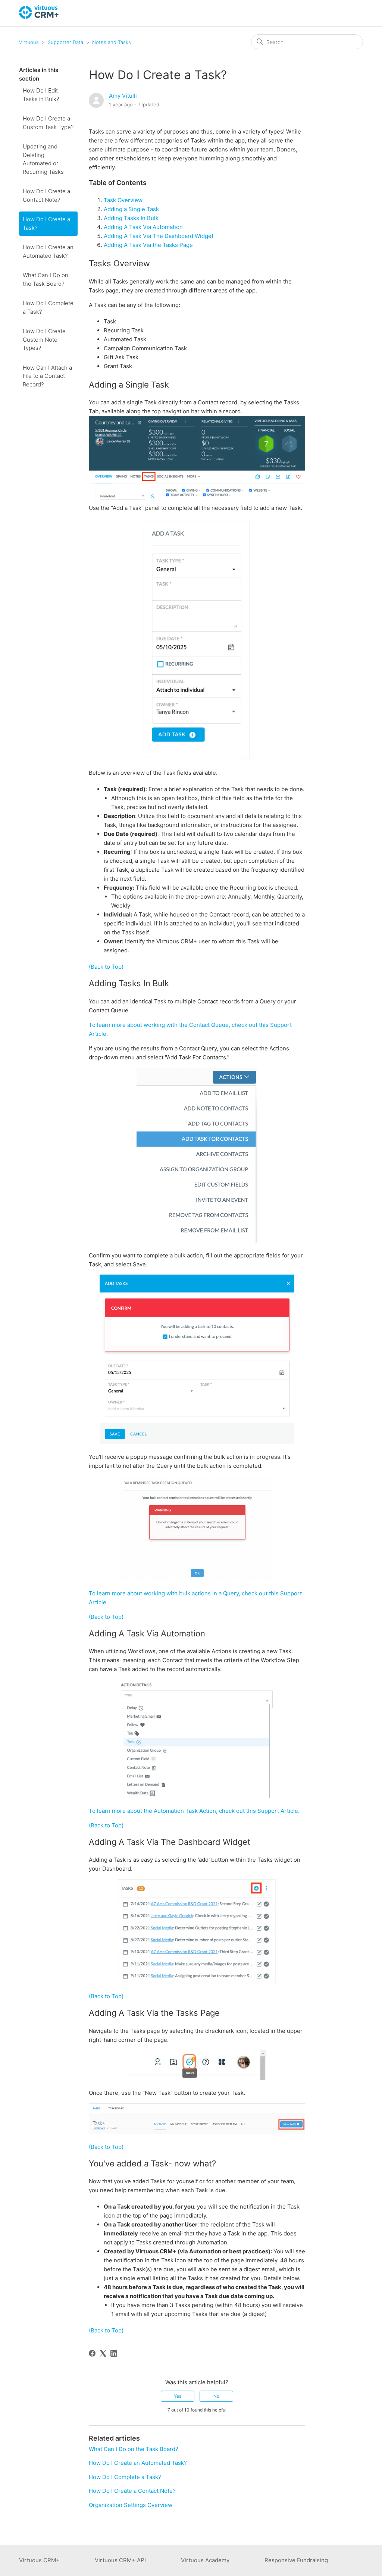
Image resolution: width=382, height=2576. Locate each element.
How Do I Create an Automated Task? (48, 251)
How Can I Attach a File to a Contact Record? (47, 376)
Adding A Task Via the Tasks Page (148, 245)
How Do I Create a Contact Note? (46, 195)
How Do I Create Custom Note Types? (44, 339)
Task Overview (123, 200)
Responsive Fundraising (296, 2560)
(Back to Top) (106, 967)
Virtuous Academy (205, 2560)
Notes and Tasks (112, 42)
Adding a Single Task (131, 209)
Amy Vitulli (123, 96)
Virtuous (29, 42)
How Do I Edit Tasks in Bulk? (41, 95)
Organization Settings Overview (131, 2505)
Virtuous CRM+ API (120, 2560)
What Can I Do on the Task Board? (46, 279)
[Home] (39, 17)
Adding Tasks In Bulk (131, 218)
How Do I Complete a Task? (48, 307)
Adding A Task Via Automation (143, 227)
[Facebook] (92, 2353)
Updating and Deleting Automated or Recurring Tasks (43, 159)
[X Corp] (103, 2353)
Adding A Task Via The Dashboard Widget (159, 236)
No (216, 2396)
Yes (178, 2396)
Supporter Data (65, 42)
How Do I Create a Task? (46, 223)
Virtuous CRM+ (39, 2560)
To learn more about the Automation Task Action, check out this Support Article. (195, 1811)
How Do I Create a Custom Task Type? (48, 123)
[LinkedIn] (114, 2353)
